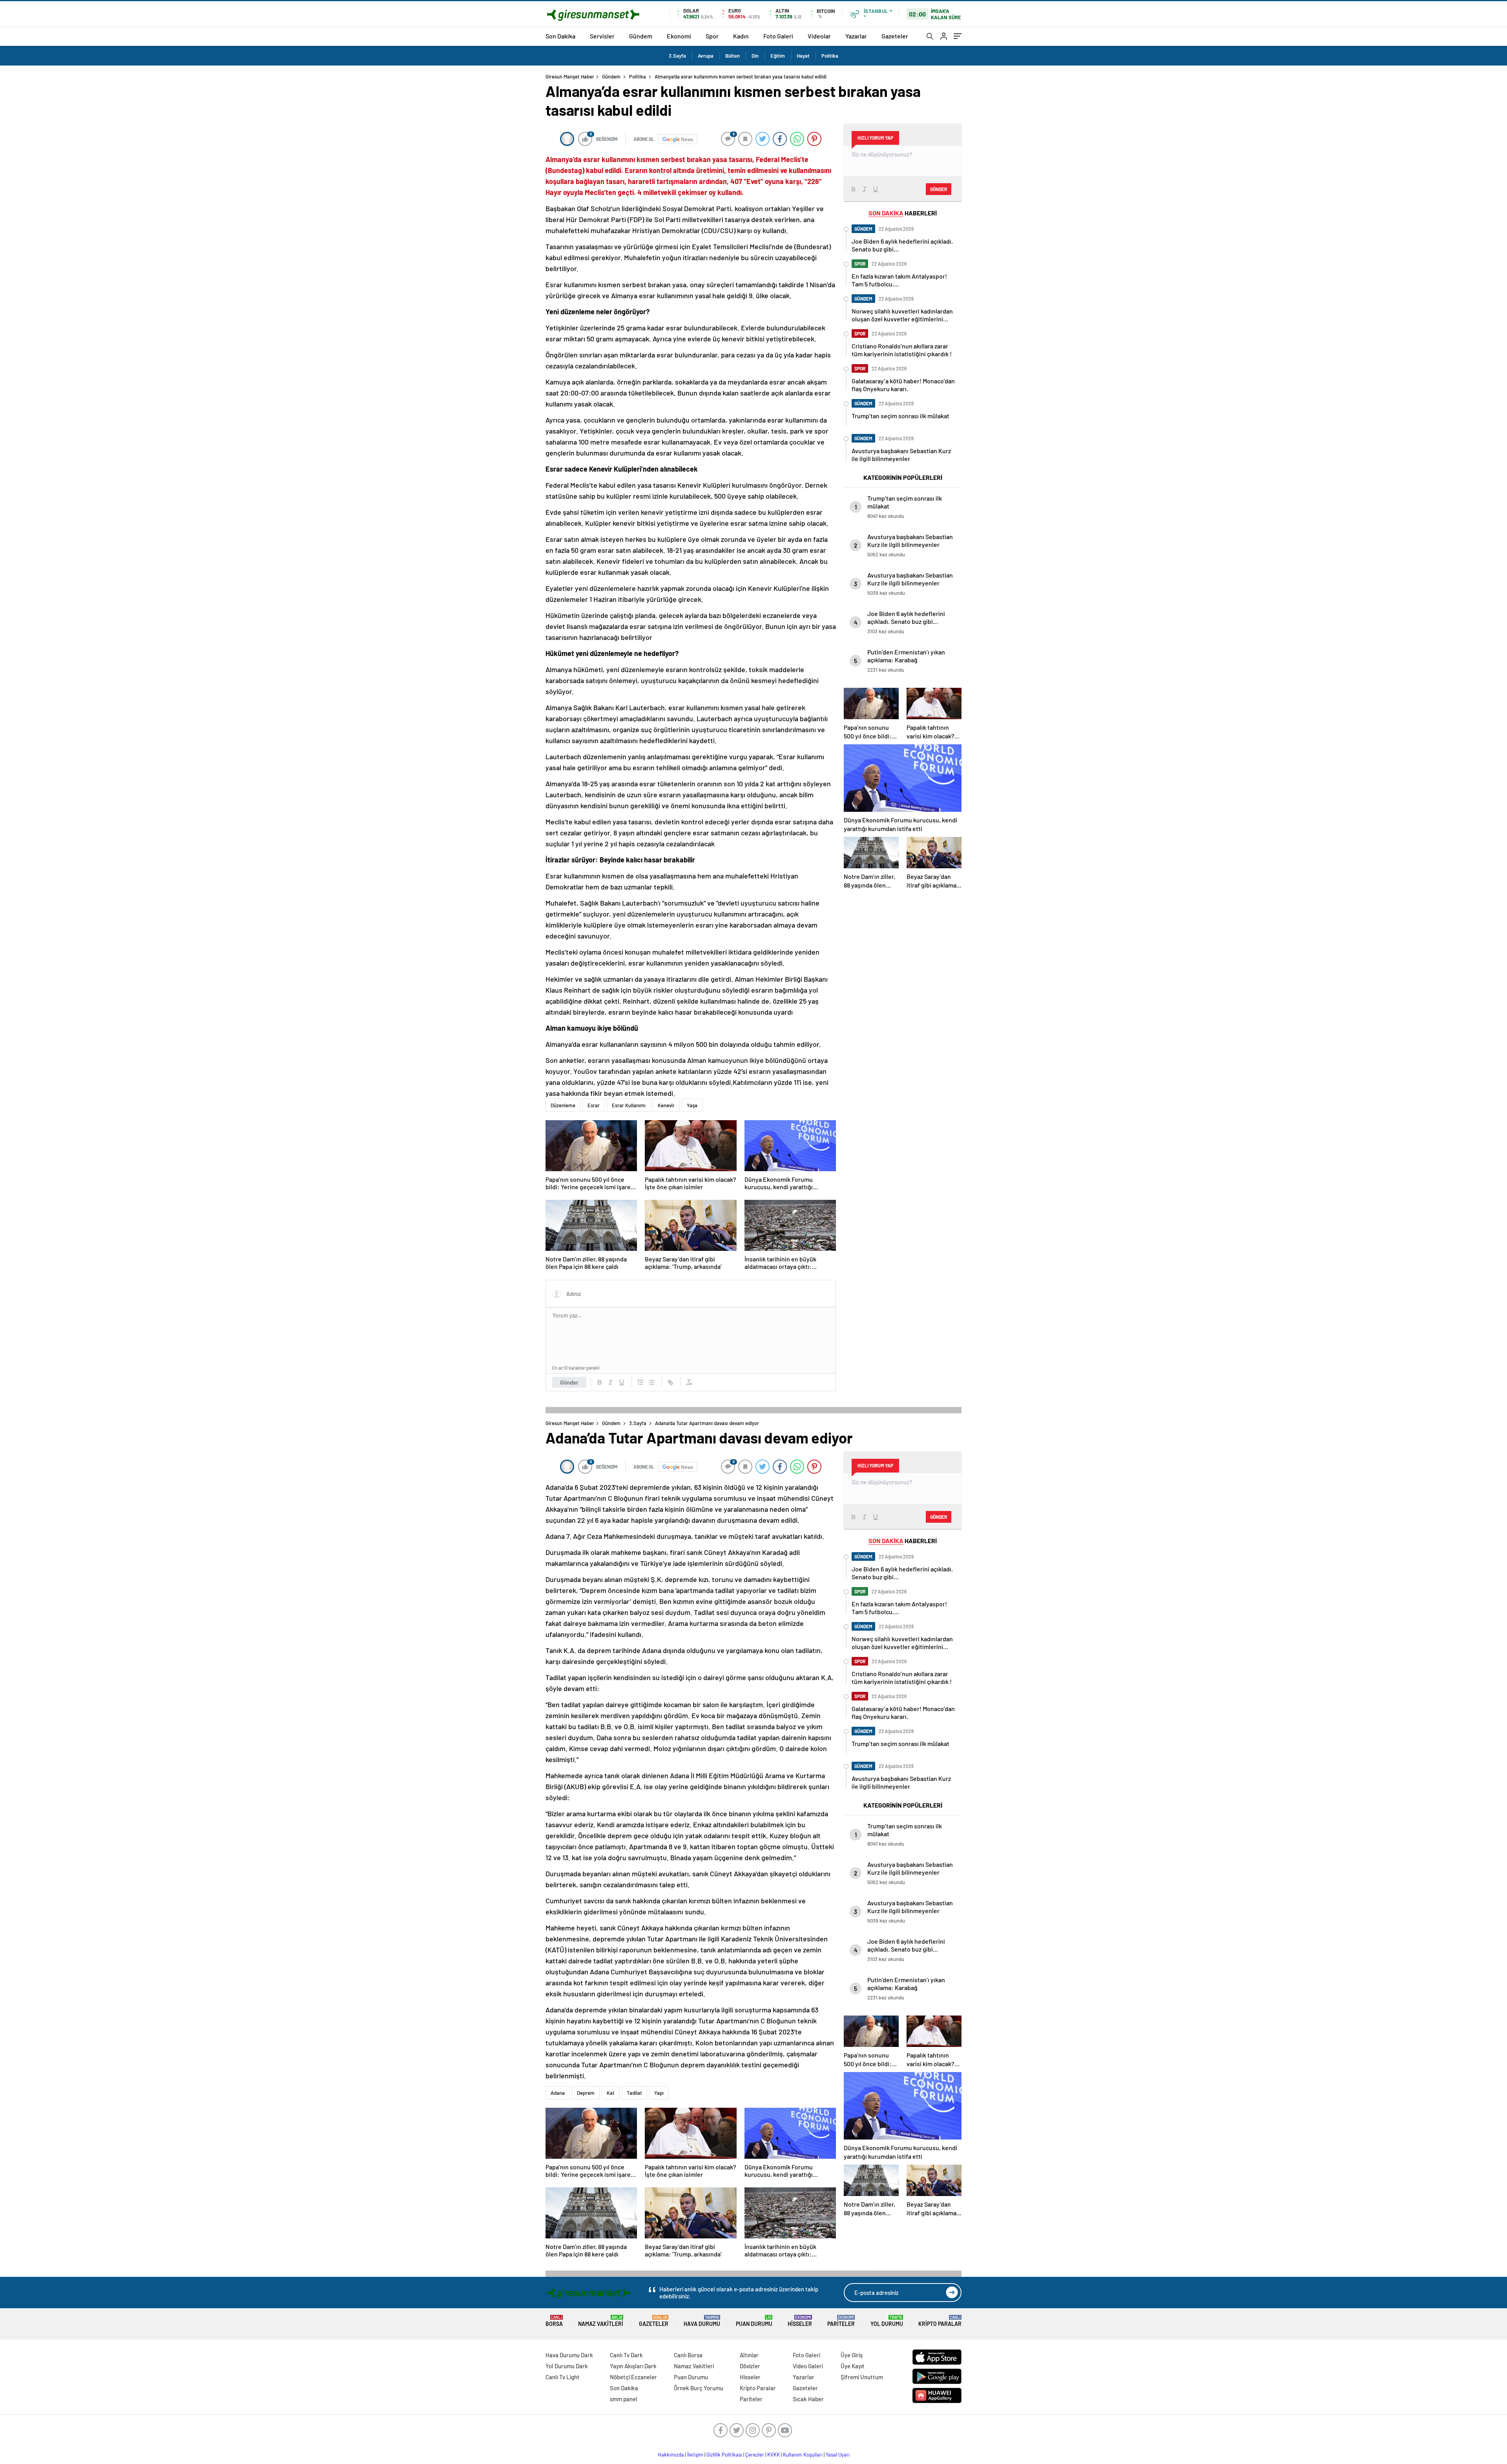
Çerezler (755, 2455)
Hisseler (800, 2321)
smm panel (624, 2399)
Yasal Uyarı (838, 2455)
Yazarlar (856, 36)
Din (755, 56)
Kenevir (666, 1105)
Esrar (594, 1105)
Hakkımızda (671, 2455)
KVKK (774, 2455)
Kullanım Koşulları (803, 2455)
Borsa (554, 2321)
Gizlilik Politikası (724, 2455)
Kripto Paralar (940, 2321)
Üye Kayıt (853, 2366)
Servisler (602, 36)
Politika (830, 56)
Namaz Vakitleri (601, 2321)
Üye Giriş (852, 2355)
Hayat (803, 56)
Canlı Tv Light (563, 2377)
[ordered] (640, 1382)
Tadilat (634, 2093)
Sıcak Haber (808, 2399)
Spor (712, 36)
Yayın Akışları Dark (633, 2366)
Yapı (659, 2093)
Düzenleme (563, 1105)
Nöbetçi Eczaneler (633, 2377)
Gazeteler (895, 36)
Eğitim (778, 56)
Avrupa (706, 56)
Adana (558, 2093)
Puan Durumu (754, 2321)
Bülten (733, 56)
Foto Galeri (778, 36)
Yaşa (692, 1105)
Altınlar (749, 2355)
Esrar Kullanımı (629, 1105)
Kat (611, 2093)
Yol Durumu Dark (567, 2366)
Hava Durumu (702, 2321)
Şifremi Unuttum (862, 2377)
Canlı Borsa (688, 2355)
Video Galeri (808, 2366)
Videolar (819, 36)
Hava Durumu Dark (569, 2355)
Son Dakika (560, 36)
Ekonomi (679, 36)
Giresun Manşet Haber (570, 77)
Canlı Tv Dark (626, 2355)
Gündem (641, 36)
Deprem (586, 2093)
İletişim (695, 2455)
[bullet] (651, 1382)
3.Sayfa (677, 56)
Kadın (741, 36)
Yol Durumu (887, 2321)
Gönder (569, 1382)
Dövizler (750, 2366)
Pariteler (841, 2321)
